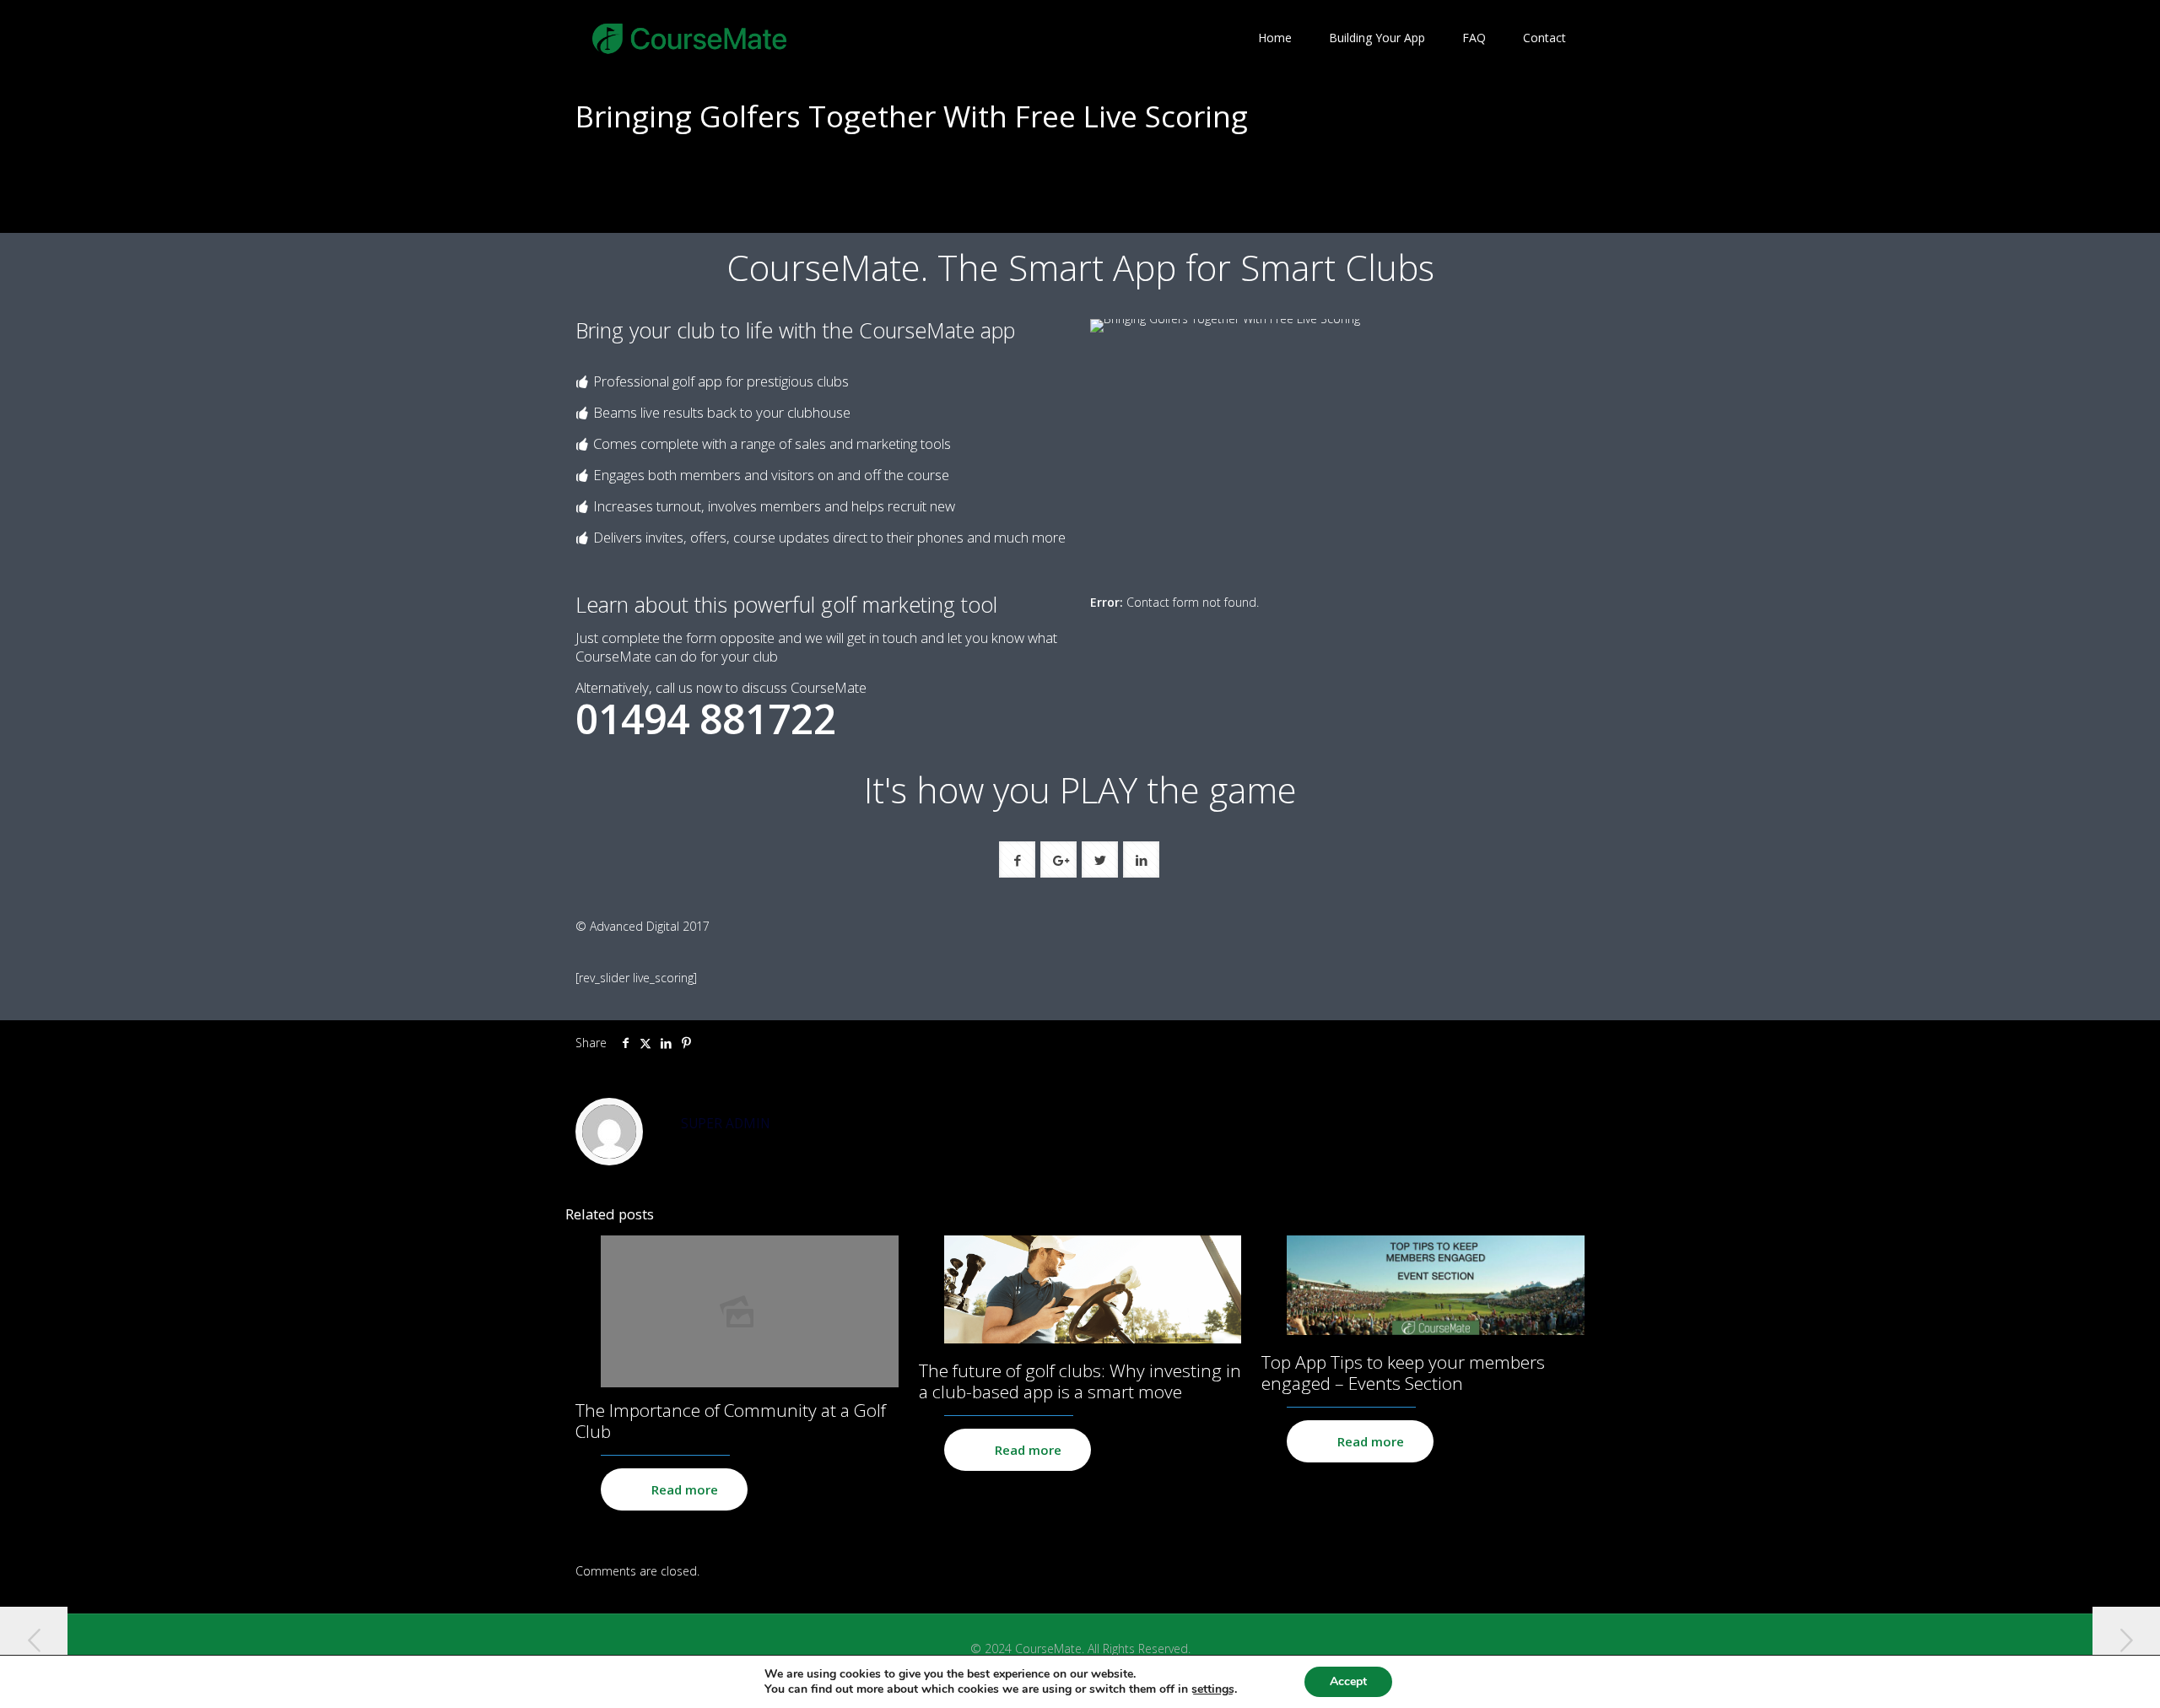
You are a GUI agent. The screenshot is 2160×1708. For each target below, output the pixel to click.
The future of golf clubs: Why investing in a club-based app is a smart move (1080, 1381)
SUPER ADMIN (726, 1124)
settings (1213, 1689)
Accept (1348, 1681)
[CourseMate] (690, 38)
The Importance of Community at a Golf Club (731, 1421)
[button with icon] (1017, 859)
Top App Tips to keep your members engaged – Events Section (1403, 1373)
